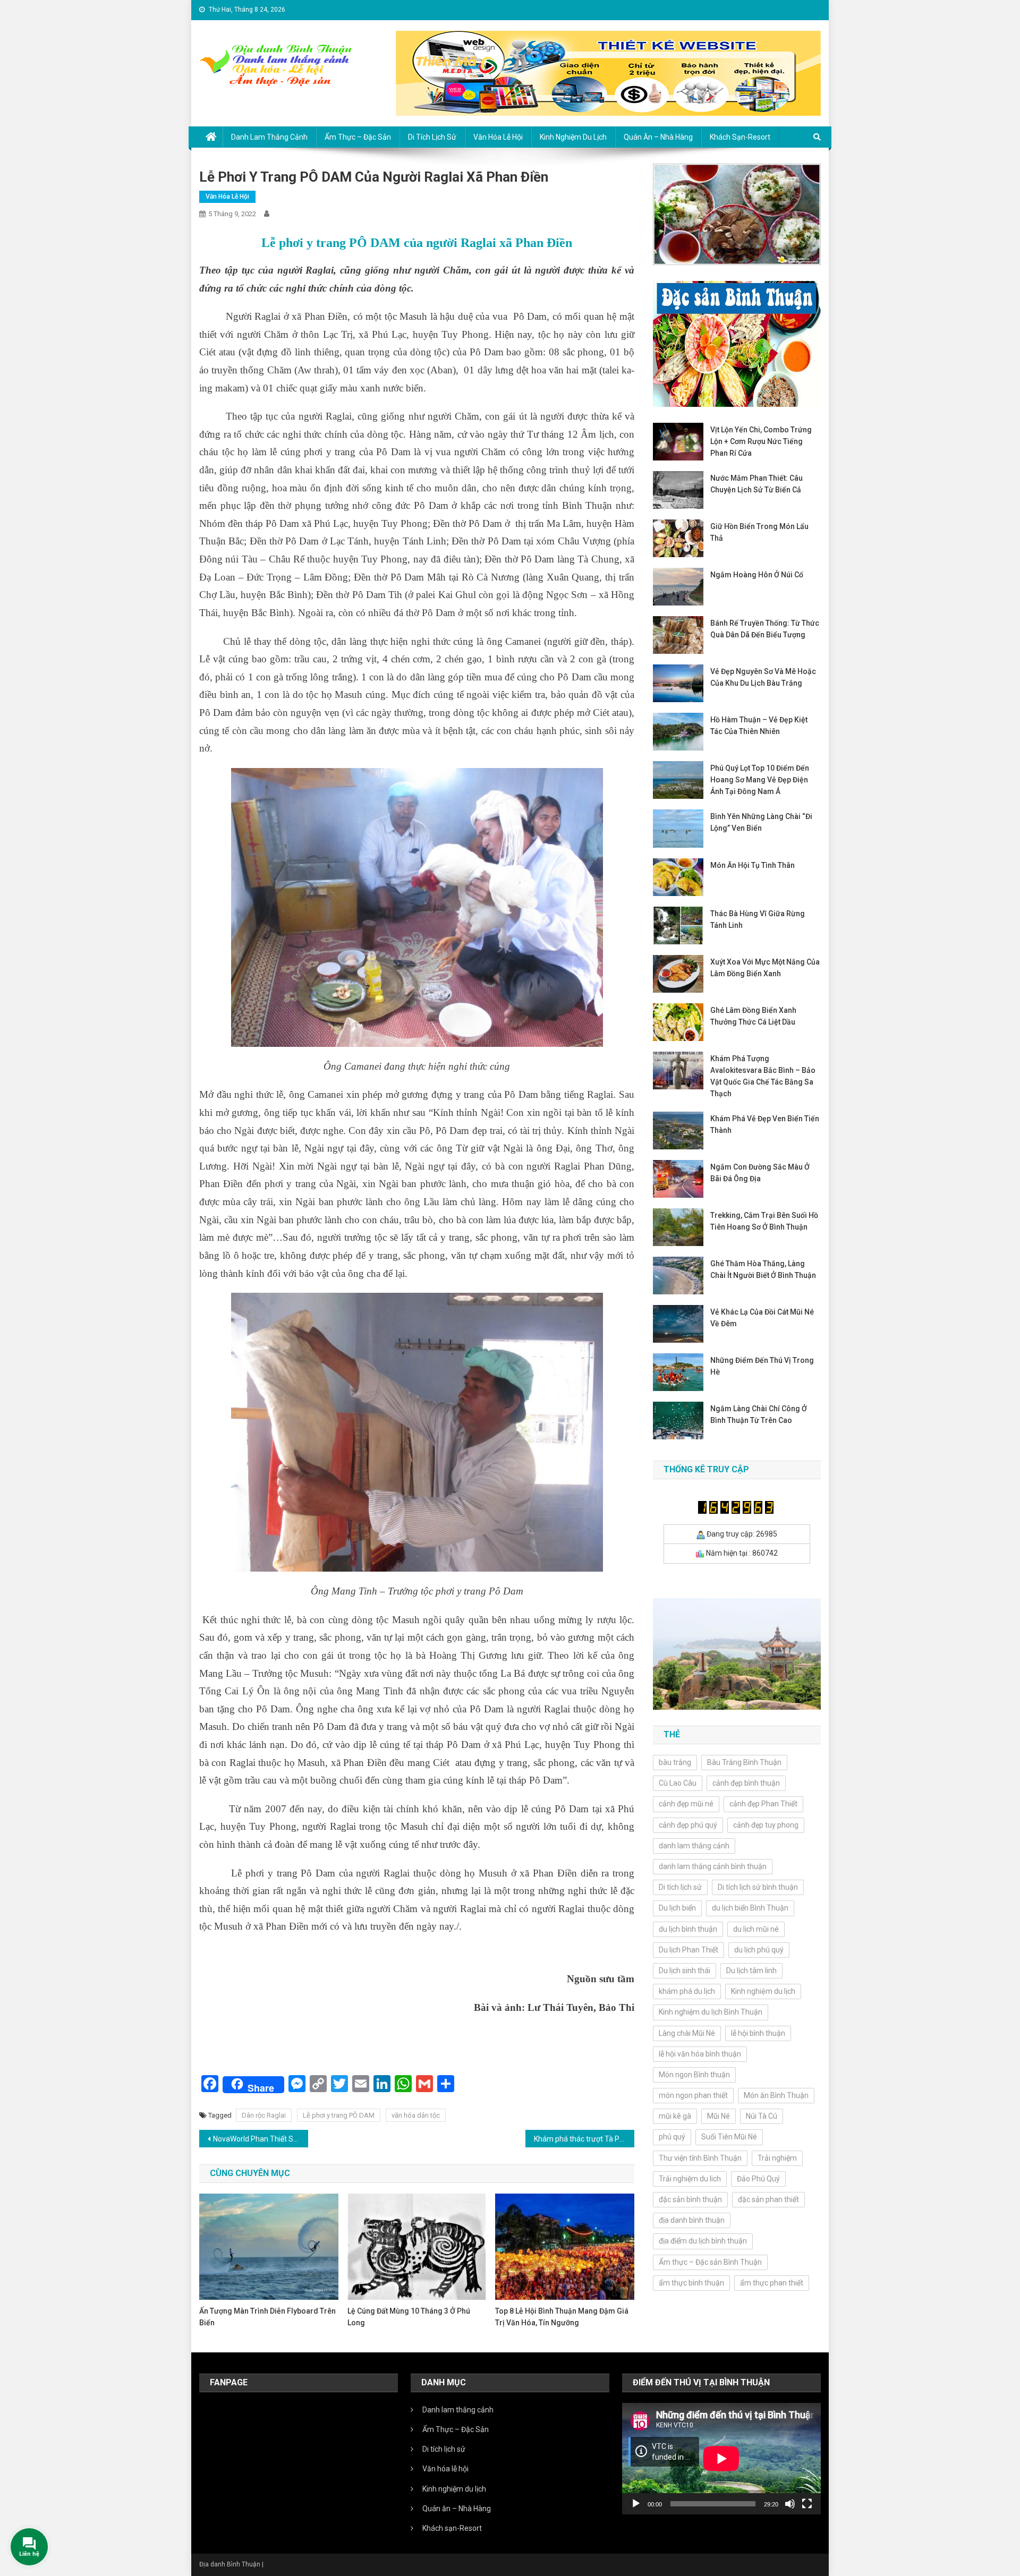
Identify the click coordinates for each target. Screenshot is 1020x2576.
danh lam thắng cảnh (694, 1846)
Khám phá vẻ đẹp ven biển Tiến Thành (765, 1124)
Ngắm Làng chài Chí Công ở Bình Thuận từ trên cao (759, 1414)
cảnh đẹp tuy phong (766, 1825)
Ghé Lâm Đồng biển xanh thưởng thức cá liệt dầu (753, 1016)
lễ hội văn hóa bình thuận (700, 2054)
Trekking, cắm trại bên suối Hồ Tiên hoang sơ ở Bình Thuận (764, 1221)
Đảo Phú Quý (758, 2179)
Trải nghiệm (777, 2158)
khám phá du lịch (687, 1991)
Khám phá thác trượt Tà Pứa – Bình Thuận (584, 2139)
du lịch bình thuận (688, 1929)
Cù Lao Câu (678, 1783)
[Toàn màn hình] (807, 2504)
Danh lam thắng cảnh (269, 137)
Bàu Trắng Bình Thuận (744, 1762)
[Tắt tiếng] (790, 2504)
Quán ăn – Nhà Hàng (658, 137)
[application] (721, 2459)
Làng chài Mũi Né (687, 2033)
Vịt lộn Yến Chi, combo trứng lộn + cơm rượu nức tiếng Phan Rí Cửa (761, 441)
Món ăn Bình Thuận (776, 2095)
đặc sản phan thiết (768, 2199)
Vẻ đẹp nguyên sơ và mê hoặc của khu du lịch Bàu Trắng (763, 677)
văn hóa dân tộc (416, 2115)
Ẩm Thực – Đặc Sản (358, 137)
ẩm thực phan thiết (772, 2283)
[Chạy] (636, 2504)
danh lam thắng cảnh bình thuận (713, 1866)
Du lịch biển (677, 1908)
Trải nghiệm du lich (690, 2179)
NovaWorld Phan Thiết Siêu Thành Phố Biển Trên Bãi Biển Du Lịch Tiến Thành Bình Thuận (261, 2139)
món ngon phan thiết (693, 2095)
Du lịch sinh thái (685, 1971)
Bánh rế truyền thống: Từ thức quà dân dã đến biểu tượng (765, 629)
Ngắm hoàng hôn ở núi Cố (757, 575)
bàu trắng (675, 1762)
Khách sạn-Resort (740, 137)
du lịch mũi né (756, 1929)
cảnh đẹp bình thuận (746, 1783)
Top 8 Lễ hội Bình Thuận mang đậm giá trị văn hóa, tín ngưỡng (562, 2317)
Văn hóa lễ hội (498, 137)
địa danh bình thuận (692, 2220)
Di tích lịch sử (432, 137)
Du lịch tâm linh (751, 1971)
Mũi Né (719, 2116)
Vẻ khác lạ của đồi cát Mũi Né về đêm (762, 1318)
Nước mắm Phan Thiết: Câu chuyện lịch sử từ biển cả (756, 484)
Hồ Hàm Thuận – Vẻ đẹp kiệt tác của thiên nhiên (759, 726)
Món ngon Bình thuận (694, 2075)
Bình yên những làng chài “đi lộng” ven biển (761, 822)
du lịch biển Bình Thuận (750, 1908)
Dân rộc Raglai (264, 2115)
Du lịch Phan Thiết (688, 1950)
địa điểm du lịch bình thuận (703, 2241)
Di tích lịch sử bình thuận (758, 1887)
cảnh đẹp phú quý (688, 1825)
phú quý (672, 2137)
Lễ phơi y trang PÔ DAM (339, 2115)
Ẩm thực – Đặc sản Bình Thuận (710, 2262)
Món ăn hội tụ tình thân (753, 865)
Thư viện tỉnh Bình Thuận (700, 2158)
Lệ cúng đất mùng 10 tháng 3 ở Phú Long (409, 2317)
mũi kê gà (675, 2116)
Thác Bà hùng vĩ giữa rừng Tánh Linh (758, 919)
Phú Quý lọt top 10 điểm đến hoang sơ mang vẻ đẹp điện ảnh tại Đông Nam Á (760, 780)
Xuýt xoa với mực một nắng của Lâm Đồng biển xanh (765, 968)
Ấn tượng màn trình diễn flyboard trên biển (267, 2317)
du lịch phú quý (759, 1950)
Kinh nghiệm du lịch (573, 137)
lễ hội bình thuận (758, 2033)
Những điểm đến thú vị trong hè (762, 1366)
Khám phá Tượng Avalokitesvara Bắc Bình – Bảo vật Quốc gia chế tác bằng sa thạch (763, 1076)
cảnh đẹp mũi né (686, 1804)
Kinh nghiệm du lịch (763, 1991)
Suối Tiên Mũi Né (729, 2137)
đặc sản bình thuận (690, 2199)
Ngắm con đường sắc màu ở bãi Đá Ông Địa (760, 1173)
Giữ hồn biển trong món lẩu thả (759, 532)
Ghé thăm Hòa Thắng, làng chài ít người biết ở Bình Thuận (763, 1269)
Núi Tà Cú (762, 2116)
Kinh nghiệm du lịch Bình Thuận (711, 2012)
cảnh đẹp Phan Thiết (763, 1804)
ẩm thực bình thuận (691, 2283)
